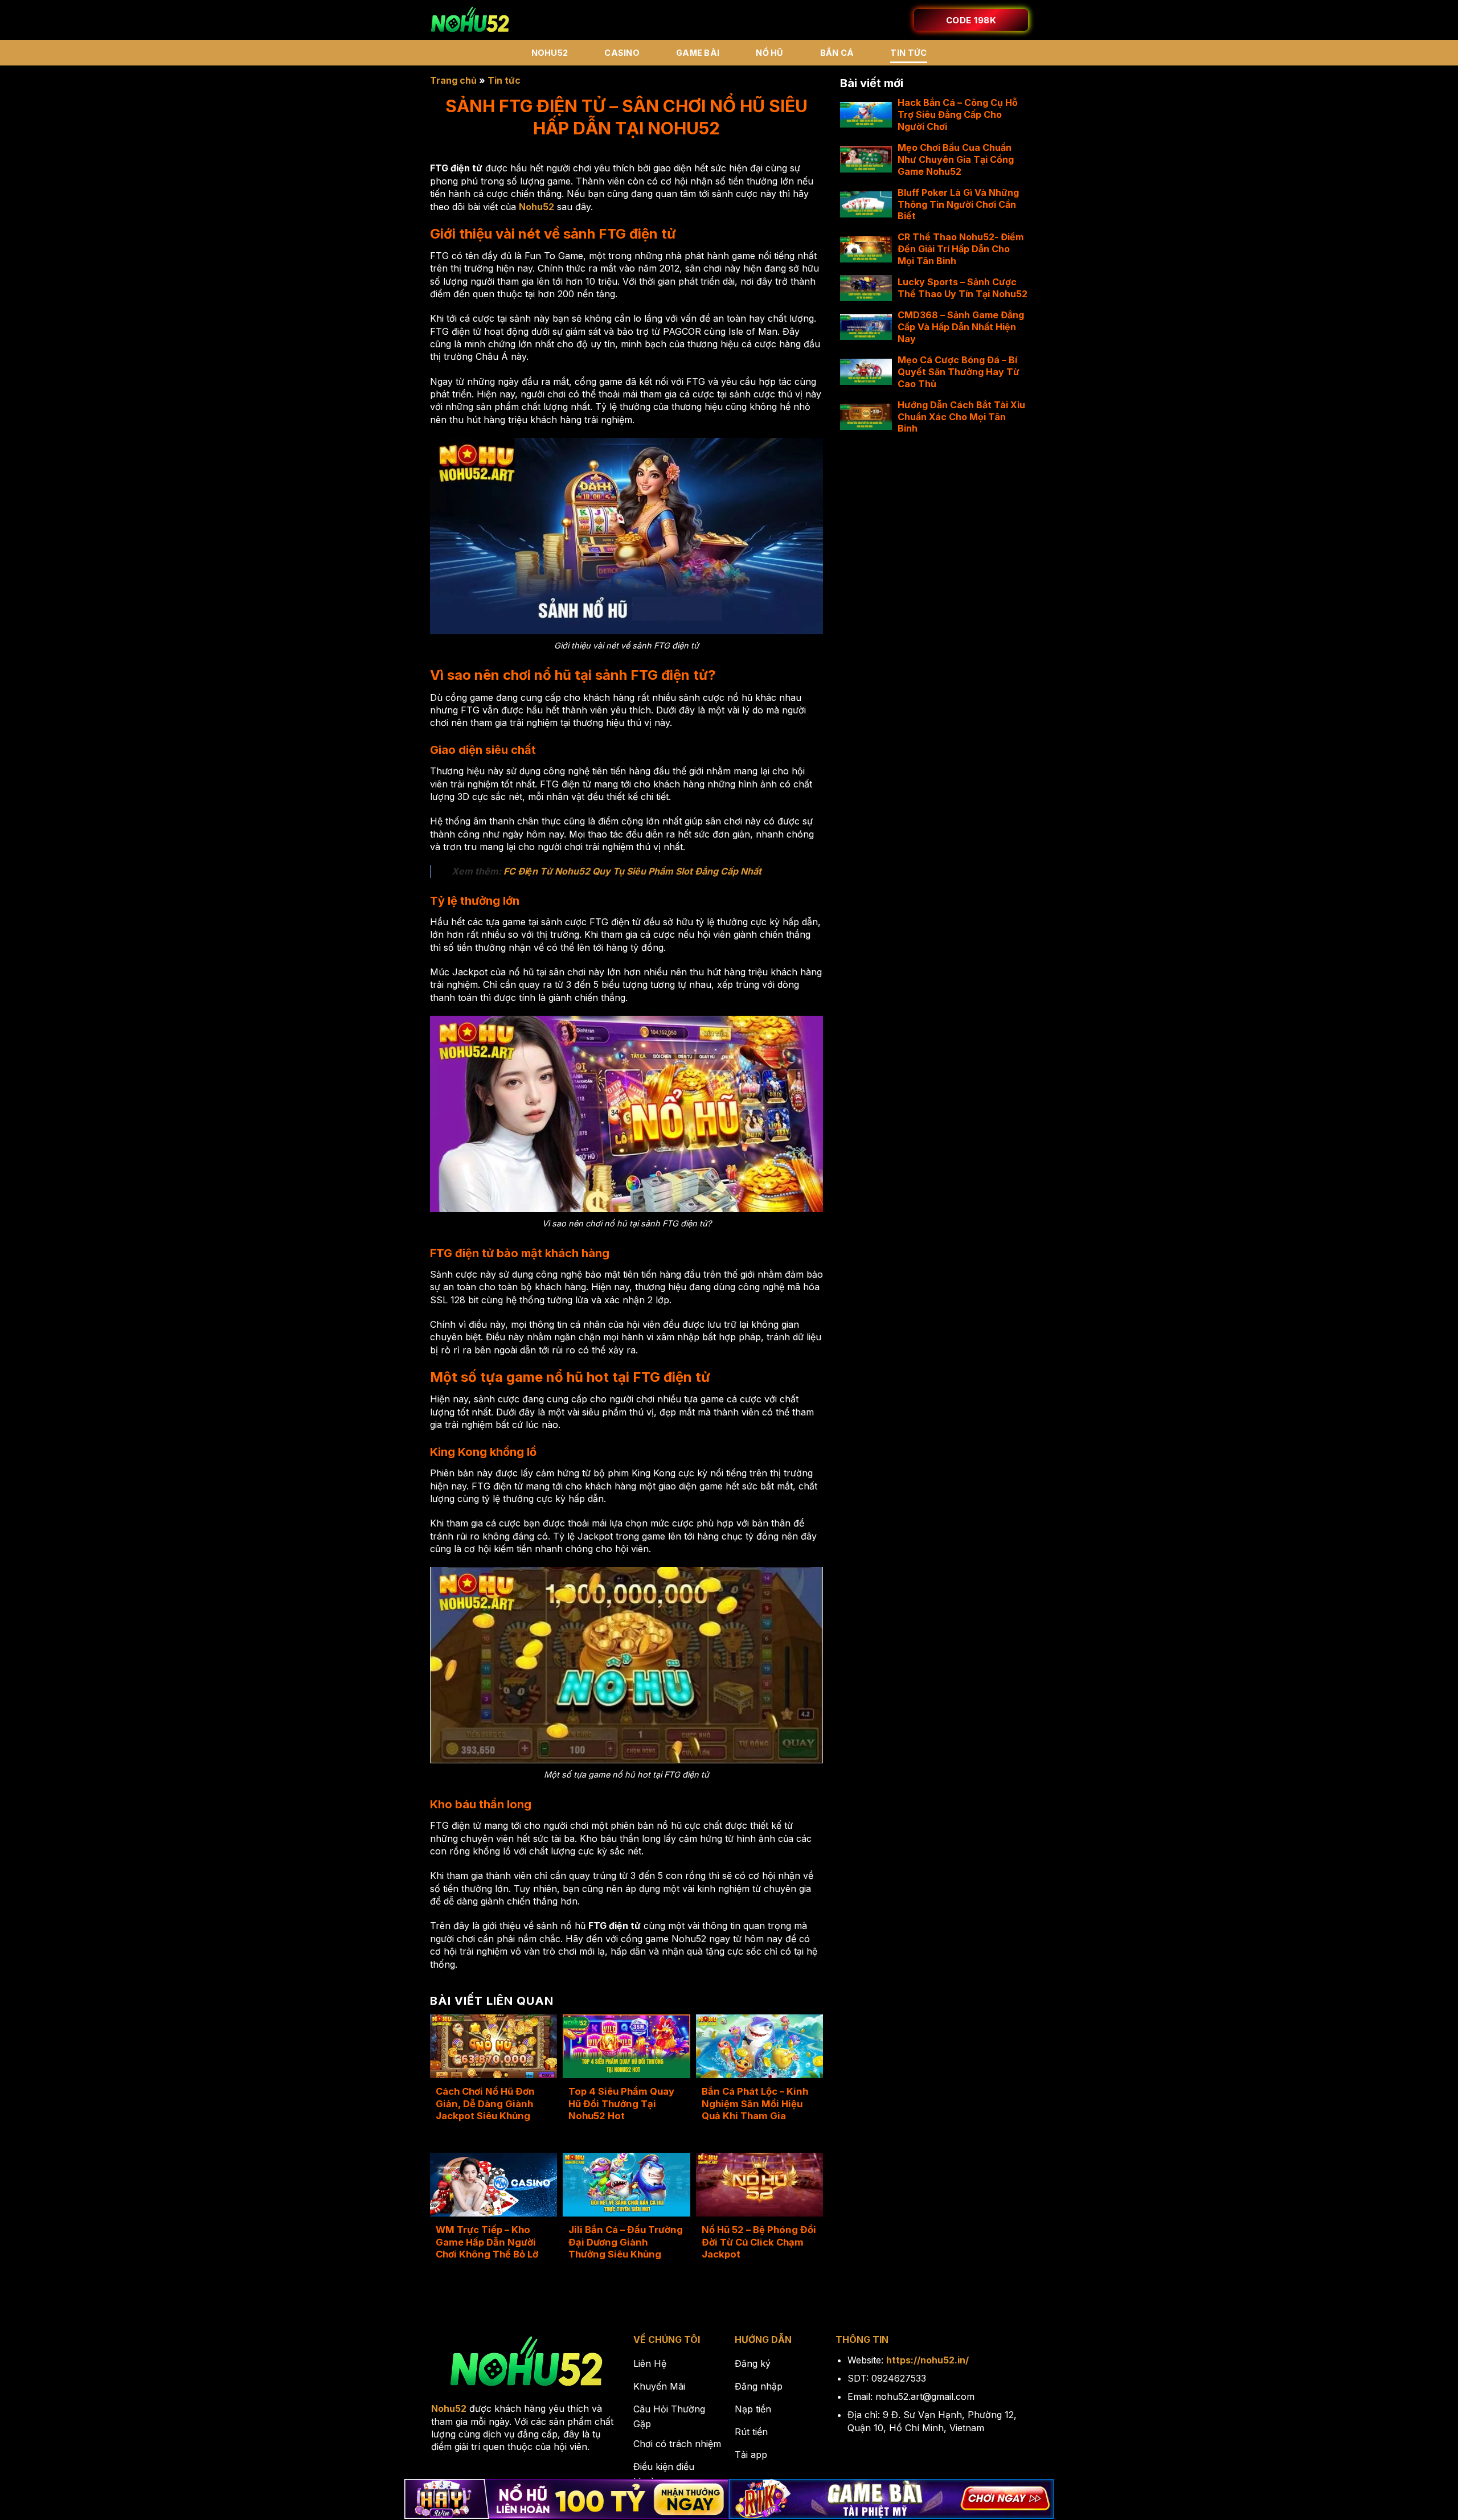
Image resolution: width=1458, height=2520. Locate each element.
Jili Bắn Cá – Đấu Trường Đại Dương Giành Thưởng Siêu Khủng (626, 2242)
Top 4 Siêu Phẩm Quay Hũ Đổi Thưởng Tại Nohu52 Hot (621, 2104)
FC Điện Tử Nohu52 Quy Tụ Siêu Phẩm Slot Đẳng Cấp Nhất (632, 871)
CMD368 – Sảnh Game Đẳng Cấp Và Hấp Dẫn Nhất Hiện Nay (961, 327)
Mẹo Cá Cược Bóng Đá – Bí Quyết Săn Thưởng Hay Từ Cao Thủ (959, 372)
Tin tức (908, 53)
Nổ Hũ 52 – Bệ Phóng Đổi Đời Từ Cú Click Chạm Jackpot (759, 2242)
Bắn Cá (837, 53)
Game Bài (698, 53)
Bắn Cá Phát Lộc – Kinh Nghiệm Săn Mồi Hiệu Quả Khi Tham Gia (755, 2104)
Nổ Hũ (769, 53)
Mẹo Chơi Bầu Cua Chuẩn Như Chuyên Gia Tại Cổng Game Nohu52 (956, 159)
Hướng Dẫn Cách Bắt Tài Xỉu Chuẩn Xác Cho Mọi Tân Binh (961, 417)
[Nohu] (470, 20)
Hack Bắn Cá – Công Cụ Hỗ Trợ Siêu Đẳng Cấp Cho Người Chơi (958, 114)
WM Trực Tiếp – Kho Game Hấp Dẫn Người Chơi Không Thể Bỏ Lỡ (487, 2242)
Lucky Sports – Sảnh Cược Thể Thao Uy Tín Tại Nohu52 (963, 288)
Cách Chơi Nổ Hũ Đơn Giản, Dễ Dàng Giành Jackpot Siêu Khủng (485, 2104)
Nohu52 (550, 53)
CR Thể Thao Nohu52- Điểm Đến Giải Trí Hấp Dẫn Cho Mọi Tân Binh (961, 249)
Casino (622, 53)
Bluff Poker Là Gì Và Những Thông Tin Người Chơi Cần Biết (958, 204)
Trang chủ (453, 80)
